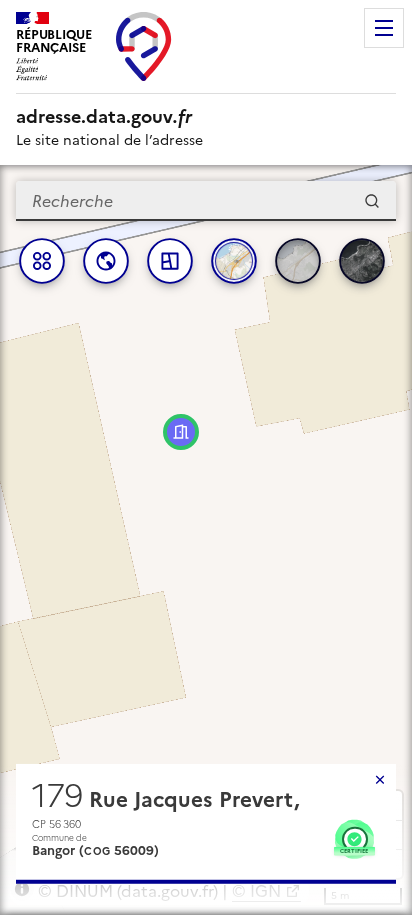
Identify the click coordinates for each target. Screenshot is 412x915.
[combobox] (206, 201)
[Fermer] (380, 780)
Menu (384, 28)
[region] (206, 540)
